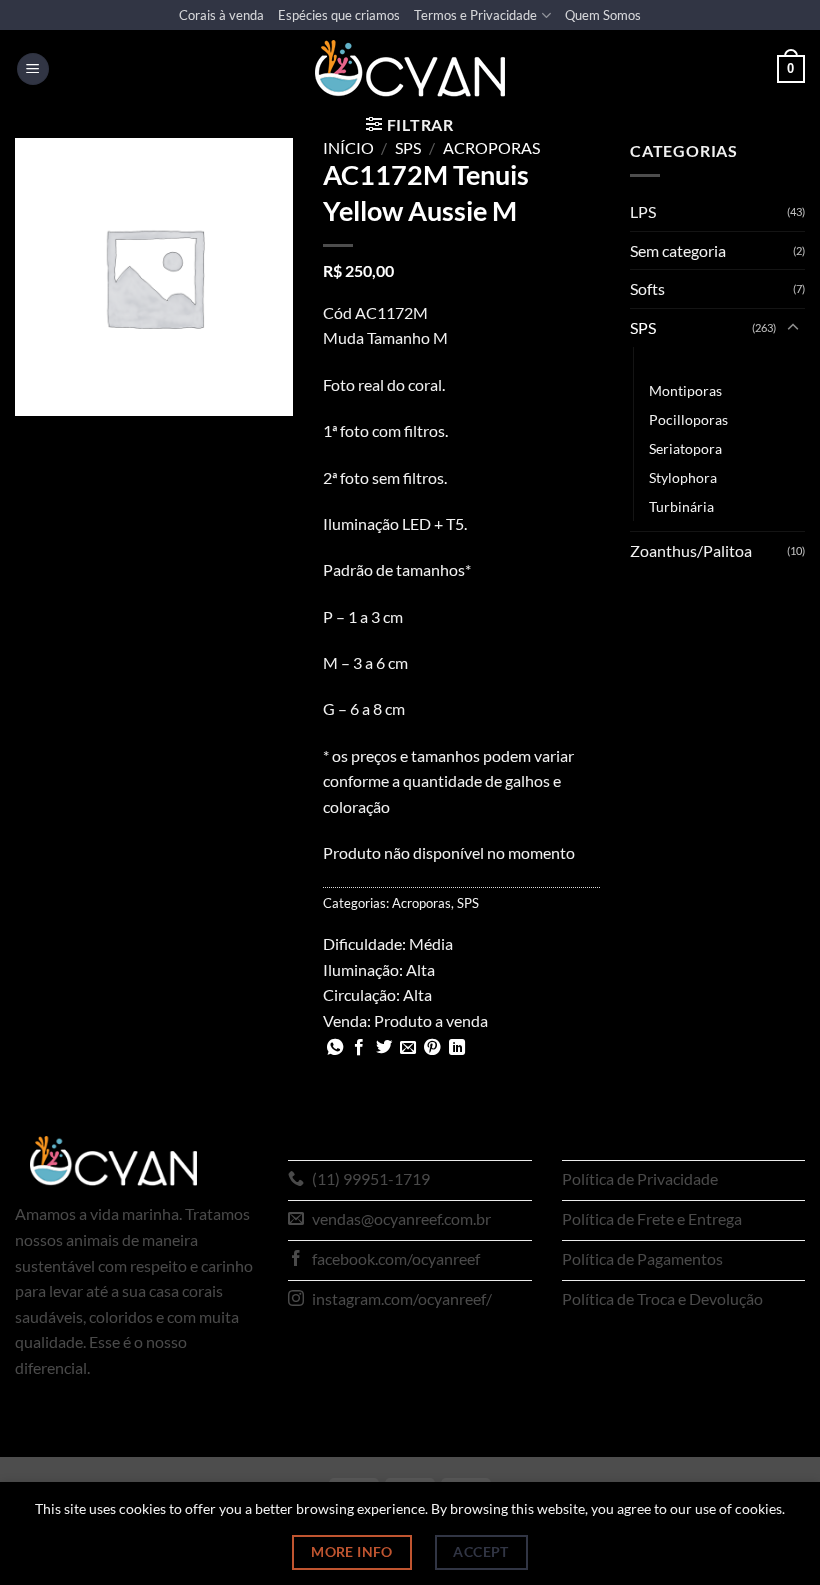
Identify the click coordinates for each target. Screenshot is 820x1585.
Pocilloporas (688, 419)
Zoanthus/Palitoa (691, 550)
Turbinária (681, 506)
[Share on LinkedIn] (457, 1048)
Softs (647, 288)
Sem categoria (678, 250)
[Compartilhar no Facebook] (359, 1048)
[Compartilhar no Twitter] (384, 1048)
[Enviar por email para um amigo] (408, 1048)
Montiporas (685, 390)
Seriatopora (685, 448)
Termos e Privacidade (475, 15)
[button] (33, 69)
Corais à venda (221, 15)
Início (348, 147)
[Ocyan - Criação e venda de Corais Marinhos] (410, 68)
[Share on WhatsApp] (335, 1048)
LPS (643, 211)
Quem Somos (603, 15)
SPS (408, 147)
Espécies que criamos (339, 15)
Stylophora (683, 477)
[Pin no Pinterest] (432, 1048)
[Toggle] (793, 328)
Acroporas (491, 147)
